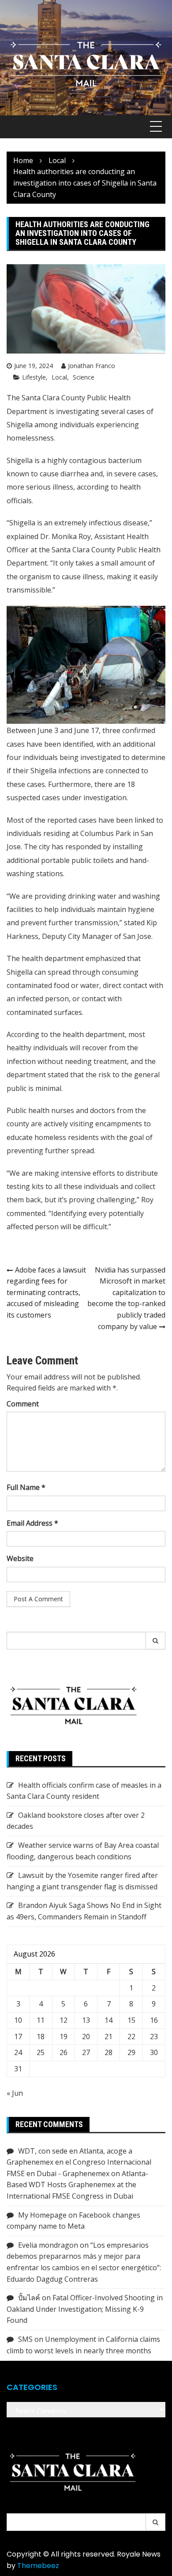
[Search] (156, 1641)
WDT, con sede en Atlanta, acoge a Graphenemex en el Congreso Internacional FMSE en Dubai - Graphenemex (79, 2162)
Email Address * (32, 1523)
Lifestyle (34, 377)
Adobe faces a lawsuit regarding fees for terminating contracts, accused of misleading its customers (46, 1292)
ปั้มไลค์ (29, 2298)
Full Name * (26, 1487)
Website (20, 1558)
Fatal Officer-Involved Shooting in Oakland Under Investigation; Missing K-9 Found (85, 2309)
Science (84, 377)
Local (59, 377)
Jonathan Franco (92, 366)
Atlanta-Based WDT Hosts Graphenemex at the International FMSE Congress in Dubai (77, 2185)
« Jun (15, 2093)
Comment (23, 1404)
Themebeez (38, 2566)
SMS (25, 2339)
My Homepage (42, 2215)
